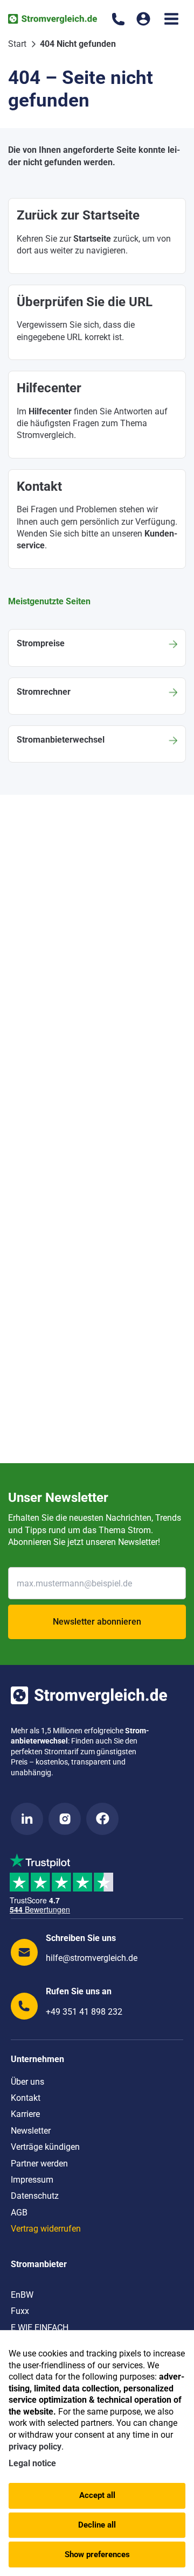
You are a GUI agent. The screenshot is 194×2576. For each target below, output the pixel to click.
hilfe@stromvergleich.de (92, 1958)
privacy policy (35, 2447)
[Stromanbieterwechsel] (97, 744)
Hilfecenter (50, 411)
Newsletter (31, 2131)
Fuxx (20, 2311)
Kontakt (26, 2098)
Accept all (97, 2495)
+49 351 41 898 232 (84, 2012)
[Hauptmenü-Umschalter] (171, 19)
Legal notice (32, 2463)
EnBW (22, 2295)
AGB (19, 2212)
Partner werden (39, 2164)
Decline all (97, 2525)
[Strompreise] (97, 648)
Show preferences (97, 2554)
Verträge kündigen (45, 2147)
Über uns (27, 2082)
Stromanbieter (39, 2264)
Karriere (25, 2114)
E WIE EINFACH (40, 2328)
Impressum (32, 2180)
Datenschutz (35, 2196)
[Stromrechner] (97, 696)
